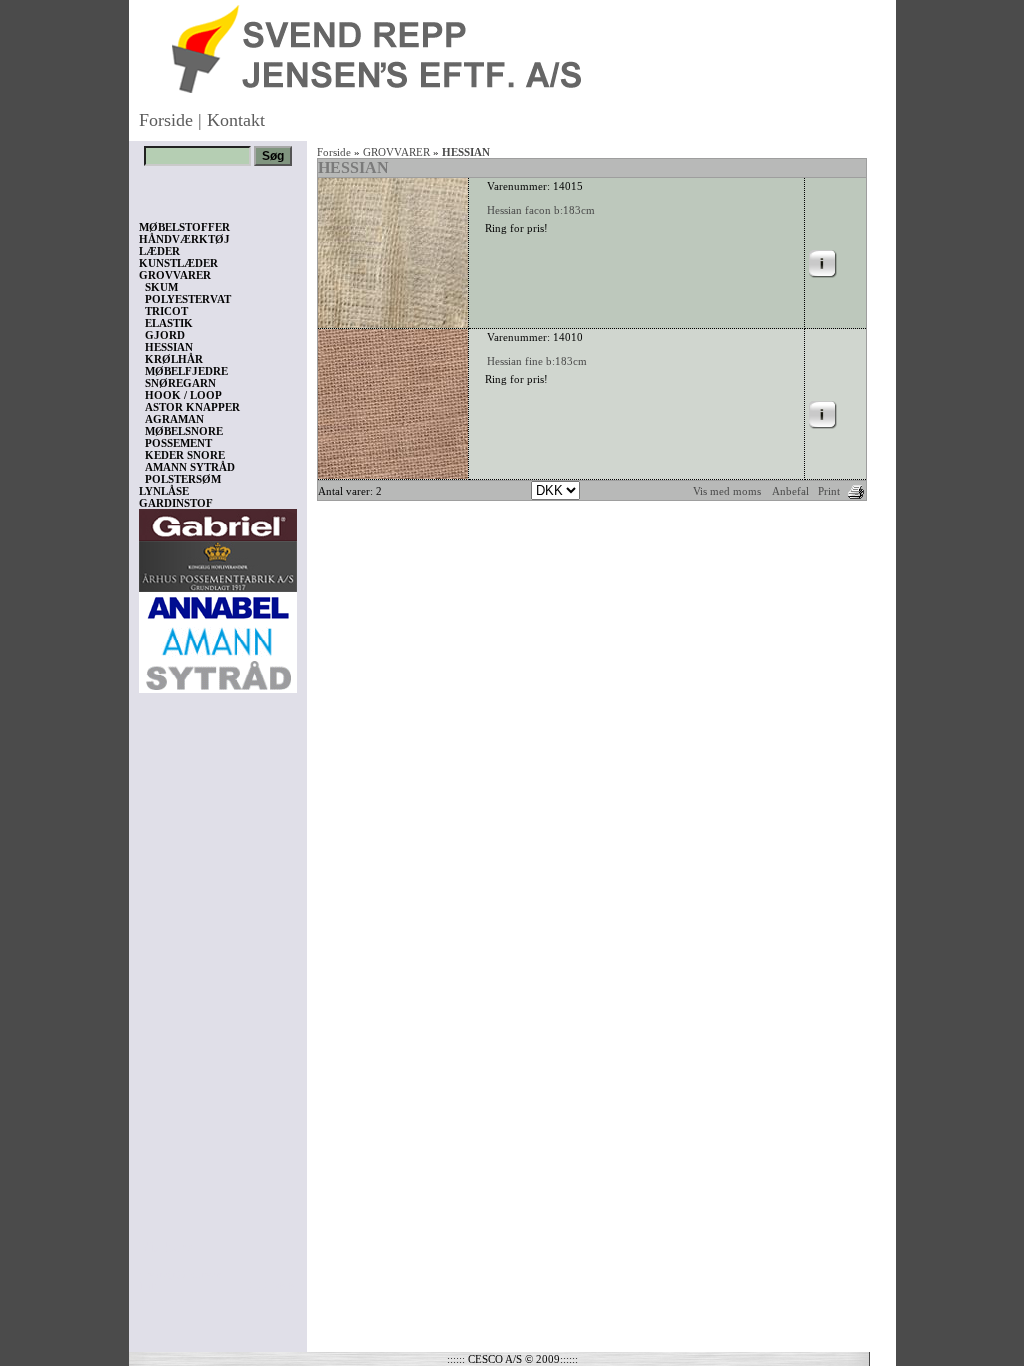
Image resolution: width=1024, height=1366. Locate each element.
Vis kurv (166, 1247)
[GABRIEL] (218, 521)
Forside (166, 120)
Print (829, 491)
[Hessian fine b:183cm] (393, 475)
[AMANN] (218, 654)
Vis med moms (727, 491)
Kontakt (236, 120)
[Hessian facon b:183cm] (393, 324)
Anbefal (790, 491)
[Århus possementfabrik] (218, 563)
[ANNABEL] (218, 604)
